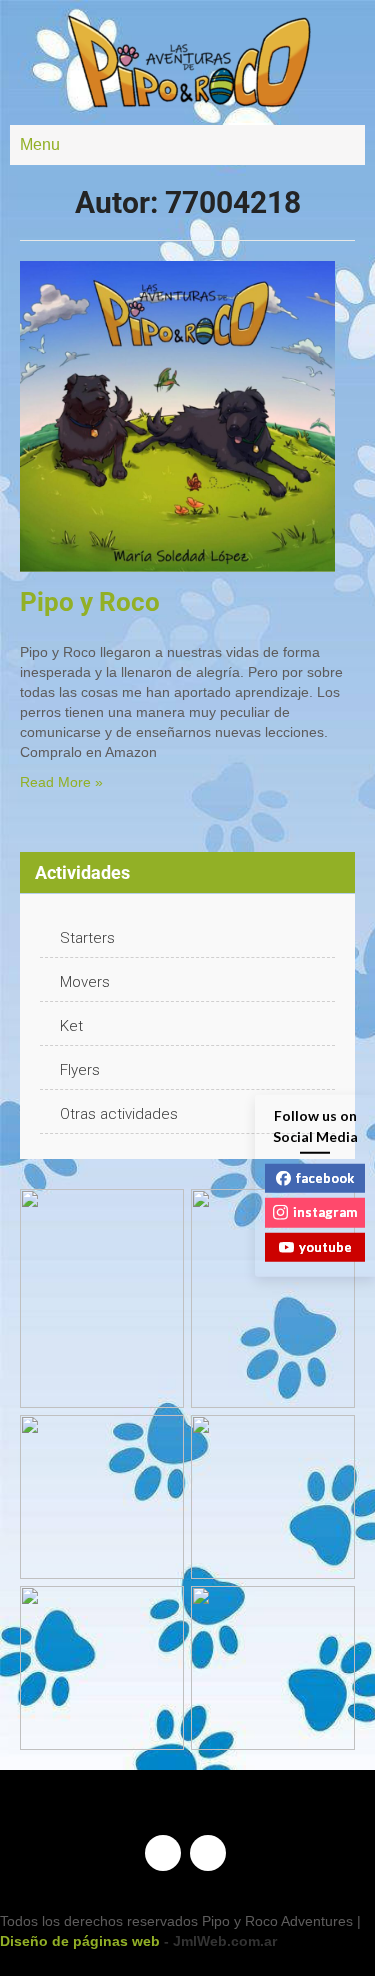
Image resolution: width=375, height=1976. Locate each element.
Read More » (61, 782)
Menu (40, 144)
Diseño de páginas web (80, 1941)
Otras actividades (119, 1114)
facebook (325, 1177)
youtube (325, 1246)
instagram (325, 1212)
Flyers (80, 1070)
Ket (71, 1026)
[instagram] (208, 1853)
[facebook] (163, 1853)
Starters (87, 938)
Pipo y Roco (90, 602)
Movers (85, 982)
